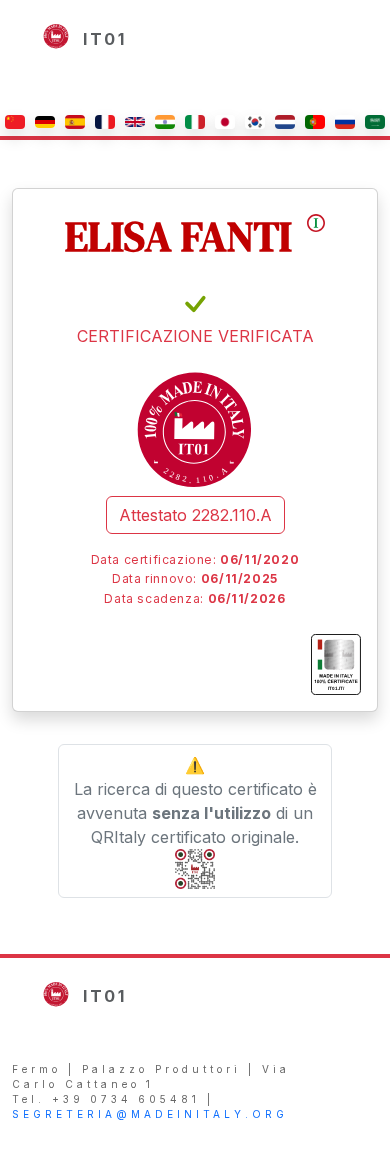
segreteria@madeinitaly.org (150, 1114)
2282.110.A (195, 515)
